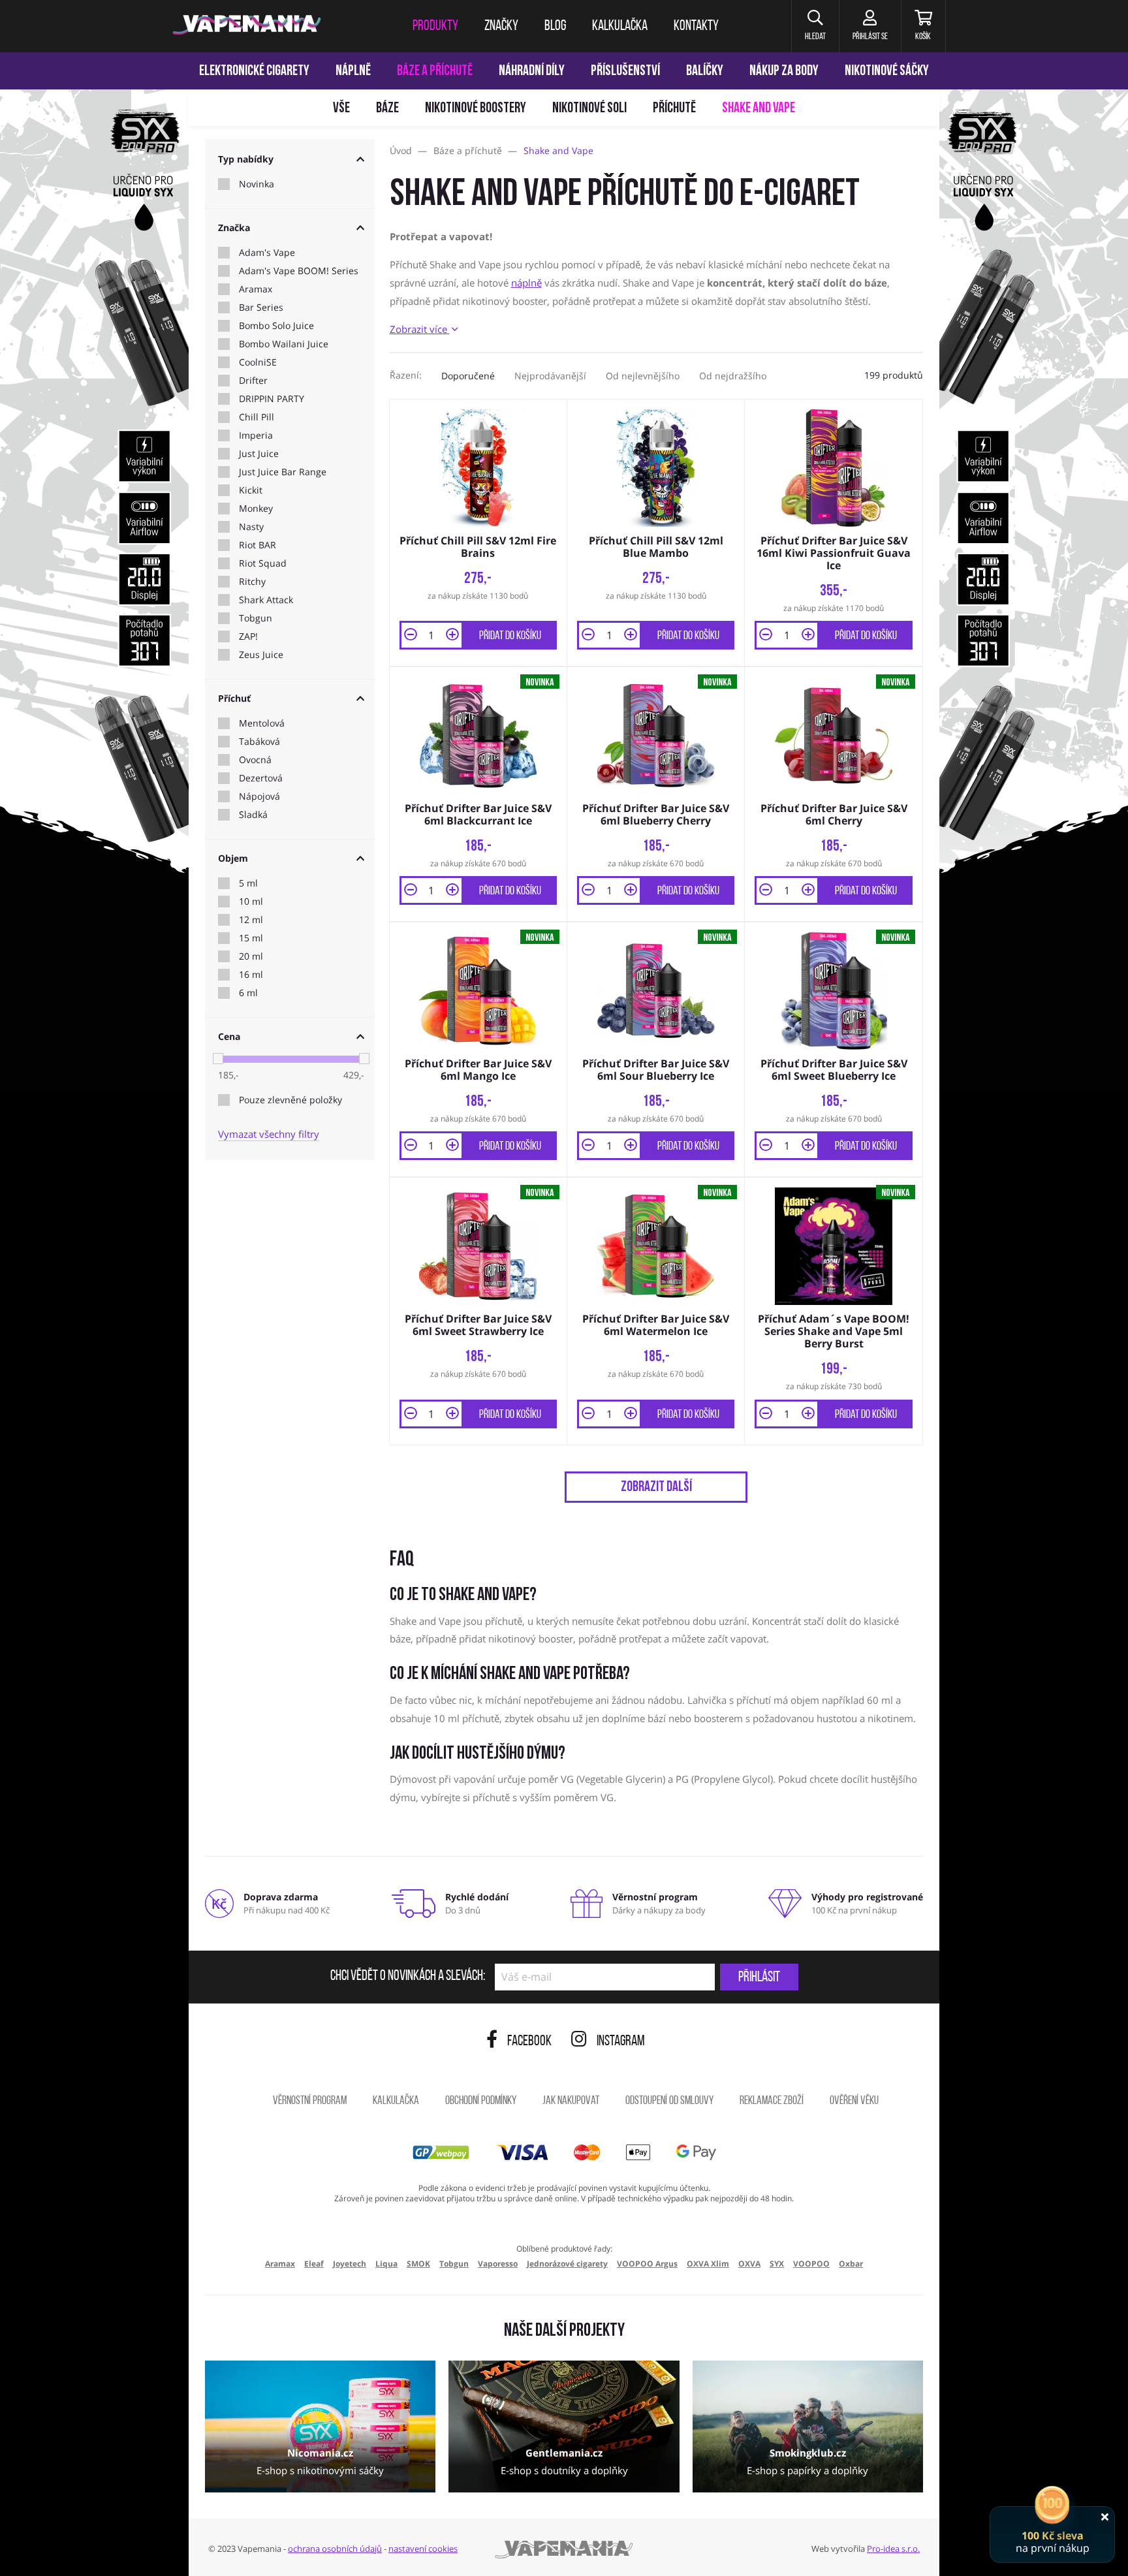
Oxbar (851, 2264)
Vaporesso (498, 2264)
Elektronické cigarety (254, 71)
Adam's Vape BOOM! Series (299, 271)
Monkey (256, 509)
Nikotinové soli (589, 109)
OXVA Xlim (708, 2264)
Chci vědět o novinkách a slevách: (408, 1977)
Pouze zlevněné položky (290, 1100)
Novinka (257, 184)
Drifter (253, 381)
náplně (526, 283)
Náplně (353, 71)
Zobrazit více (420, 329)
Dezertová (261, 778)
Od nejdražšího (733, 376)
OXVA (749, 2264)
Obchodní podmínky (481, 2101)
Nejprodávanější (550, 376)
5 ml (248, 883)
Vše (341, 109)
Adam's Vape (267, 253)
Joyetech (350, 2264)
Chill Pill (257, 417)
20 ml (251, 956)
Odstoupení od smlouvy (669, 2101)
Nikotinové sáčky (887, 71)
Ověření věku (854, 2101)
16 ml (251, 975)
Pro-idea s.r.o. (893, 2549)
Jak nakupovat (571, 2101)
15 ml (251, 938)
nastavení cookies (423, 2549)
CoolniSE (258, 362)
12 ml (251, 920)
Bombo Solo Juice (276, 326)
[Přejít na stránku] (94, 618)
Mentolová (262, 723)
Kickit (251, 490)
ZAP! (248, 636)
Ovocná (255, 760)
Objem (233, 858)
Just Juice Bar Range (283, 472)
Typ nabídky (246, 159)
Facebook (529, 2042)
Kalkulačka (396, 2101)
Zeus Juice (261, 655)
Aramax (256, 289)
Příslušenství (625, 71)
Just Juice (259, 454)
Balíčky (705, 71)
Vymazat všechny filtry (269, 1134)
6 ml (248, 993)
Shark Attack (266, 600)
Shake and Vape (759, 109)
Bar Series (261, 307)
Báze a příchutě (435, 71)
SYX (777, 2264)
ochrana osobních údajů (335, 2549)
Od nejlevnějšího (643, 376)
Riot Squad (263, 563)
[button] (815, 26)
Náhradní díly (532, 71)
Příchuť (234, 698)
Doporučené (468, 376)
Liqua (386, 2264)
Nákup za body (784, 71)
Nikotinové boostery (476, 109)
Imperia (256, 435)
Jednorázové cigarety (567, 2264)
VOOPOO (811, 2264)
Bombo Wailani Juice (284, 344)
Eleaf (314, 2264)
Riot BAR (258, 545)
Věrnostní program (310, 2101)
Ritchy (252, 582)
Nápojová (259, 796)
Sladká (253, 815)
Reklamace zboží (772, 2101)
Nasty (251, 527)
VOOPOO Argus (647, 2264)
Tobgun (256, 618)
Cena (229, 1036)
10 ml (251, 902)
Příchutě (674, 109)
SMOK (418, 2264)
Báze (387, 109)
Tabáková (259, 742)
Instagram (621, 2042)
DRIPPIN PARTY (272, 399)
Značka (234, 228)
